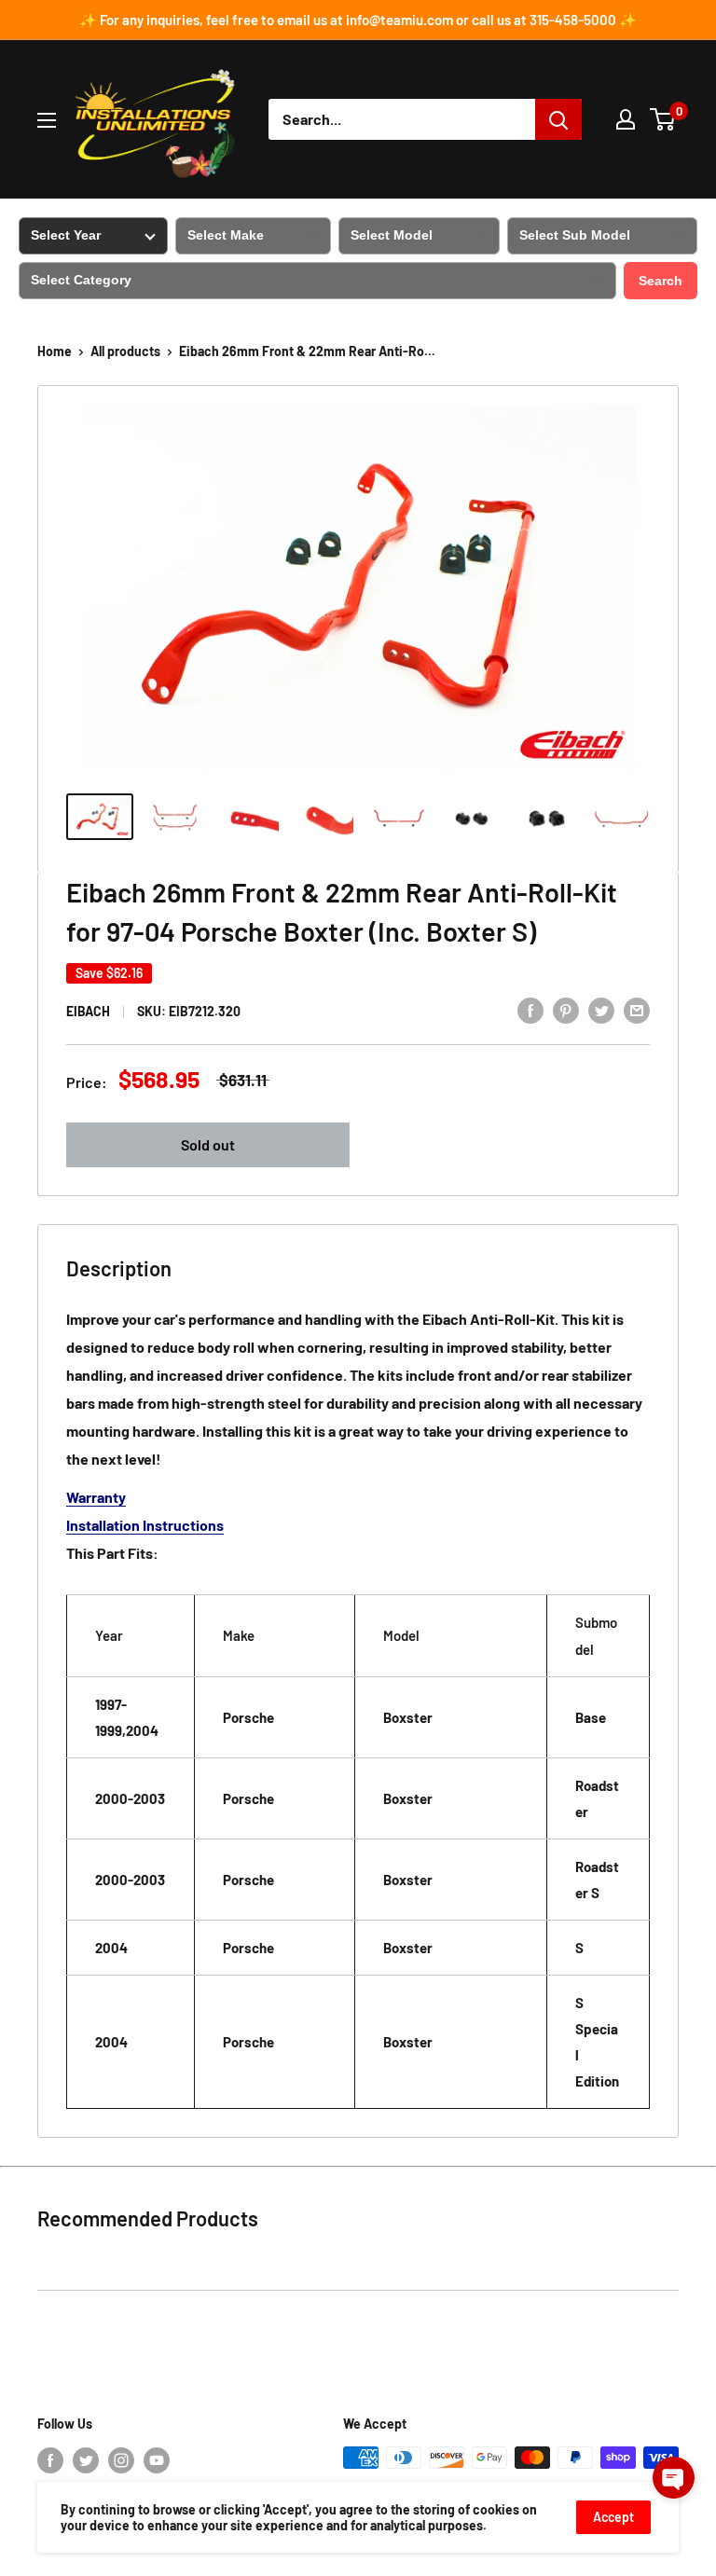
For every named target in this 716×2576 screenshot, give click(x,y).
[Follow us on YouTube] (157, 2459)
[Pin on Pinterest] (566, 1009)
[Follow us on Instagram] (121, 2459)
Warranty (96, 1497)
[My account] (626, 119)
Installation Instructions (145, 1525)
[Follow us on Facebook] (50, 2459)
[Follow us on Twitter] (86, 2459)
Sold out (208, 1144)
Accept (613, 2517)
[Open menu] (47, 120)
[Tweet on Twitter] (601, 1009)
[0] (663, 119)
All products (125, 351)
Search (661, 281)
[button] (674, 2478)
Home (55, 351)
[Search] (558, 119)
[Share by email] (637, 1009)
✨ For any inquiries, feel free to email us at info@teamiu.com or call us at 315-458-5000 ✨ (358, 20)
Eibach (88, 1011)
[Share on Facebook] (530, 1009)
